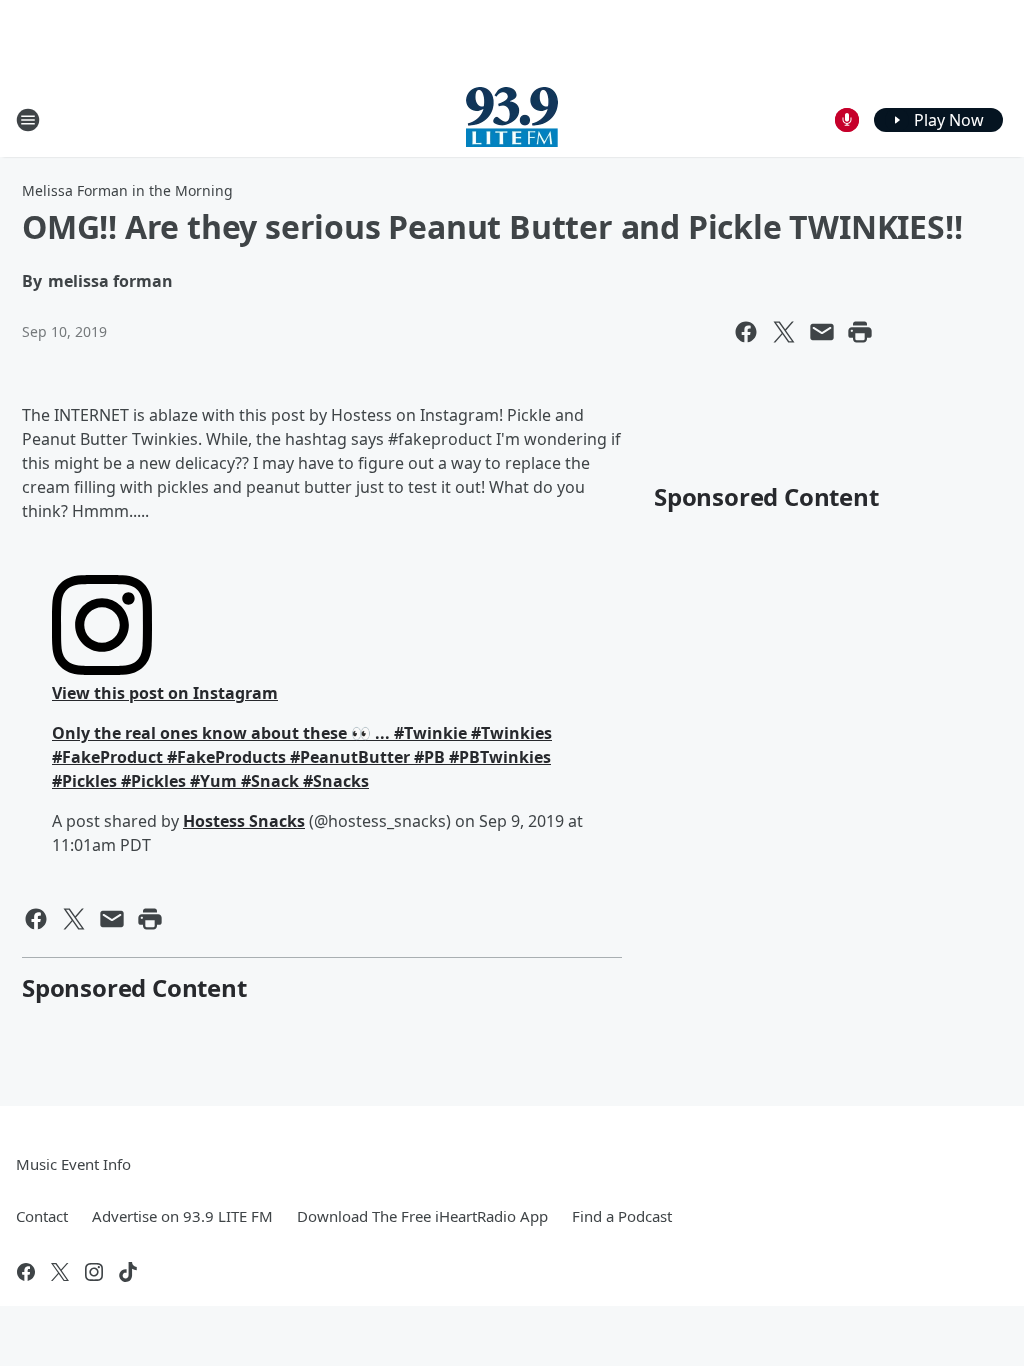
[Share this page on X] (784, 332)
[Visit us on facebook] (26, 1272)
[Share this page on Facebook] (746, 332)
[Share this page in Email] (822, 332)
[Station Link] (512, 119)
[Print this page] (860, 332)
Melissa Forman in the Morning (127, 190)
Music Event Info (73, 1164)
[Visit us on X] (60, 1272)
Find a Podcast (622, 1216)
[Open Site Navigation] (28, 120)
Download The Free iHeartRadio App (422, 1216)
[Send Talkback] (847, 120)
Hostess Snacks (244, 821)
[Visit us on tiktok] (128, 1272)
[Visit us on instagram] (94, 1272)
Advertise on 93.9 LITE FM (182, 1216)
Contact (42, 1216)
